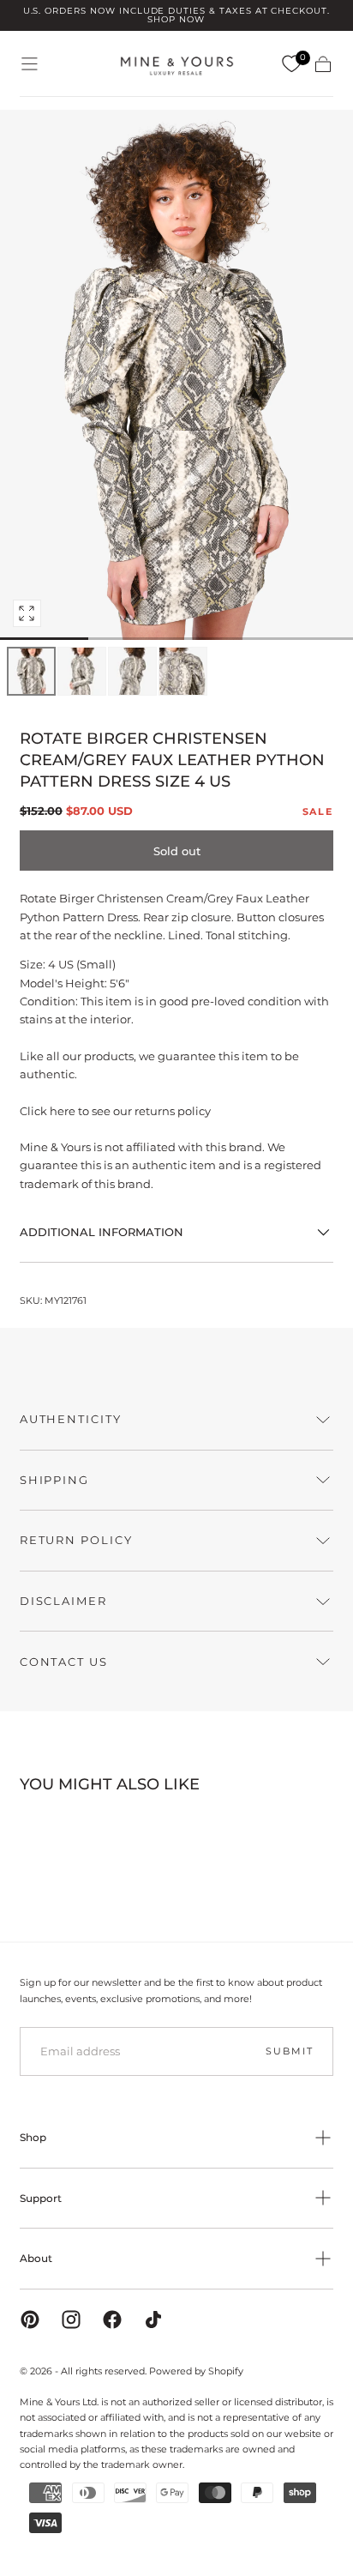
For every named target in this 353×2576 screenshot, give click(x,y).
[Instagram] (71, 2320)
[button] (30, 64)
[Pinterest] (30, 2320)
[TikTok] (153, 2320)
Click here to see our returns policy (115, 1111)
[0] (291, 64)
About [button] (36, 2258)
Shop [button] (33, 2137)
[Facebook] (112, 2320)
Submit (289, 2051)
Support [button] (41, 2198)
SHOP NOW (176, 19)
